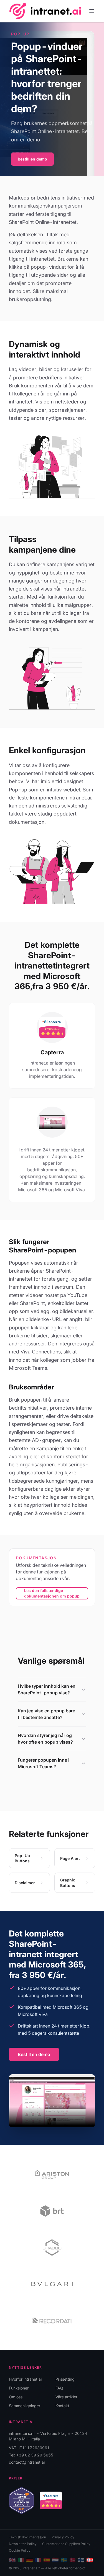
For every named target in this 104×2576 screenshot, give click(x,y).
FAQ (59, 2388)
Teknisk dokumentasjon (27, 2537)
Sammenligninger (25, 2406)
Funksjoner (19, 2388)
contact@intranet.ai (27, 2462)
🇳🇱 (55, 2560)
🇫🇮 (81, 2560)
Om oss (16, 2397)
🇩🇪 (30, 2560)
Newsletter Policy (23, 2544)
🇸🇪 (64, 2560)
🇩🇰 (73, 2560)
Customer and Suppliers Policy (66, 2544)
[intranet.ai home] (45, 11)
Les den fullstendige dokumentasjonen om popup (52, 1593)
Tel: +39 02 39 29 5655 (31, 2455)
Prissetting (65, 2379)
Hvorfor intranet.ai (25, 2379)
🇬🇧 (12, 2560)
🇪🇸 (47, 2560)
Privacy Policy (63, 2537)
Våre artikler (66, 2397)
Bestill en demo (32, 159)
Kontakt (62, 2406)
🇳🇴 (90, 2560)
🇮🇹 (21, 2560)
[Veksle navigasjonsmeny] (92, 11)
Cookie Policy (20, 2550)
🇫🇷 (38, 2560)
